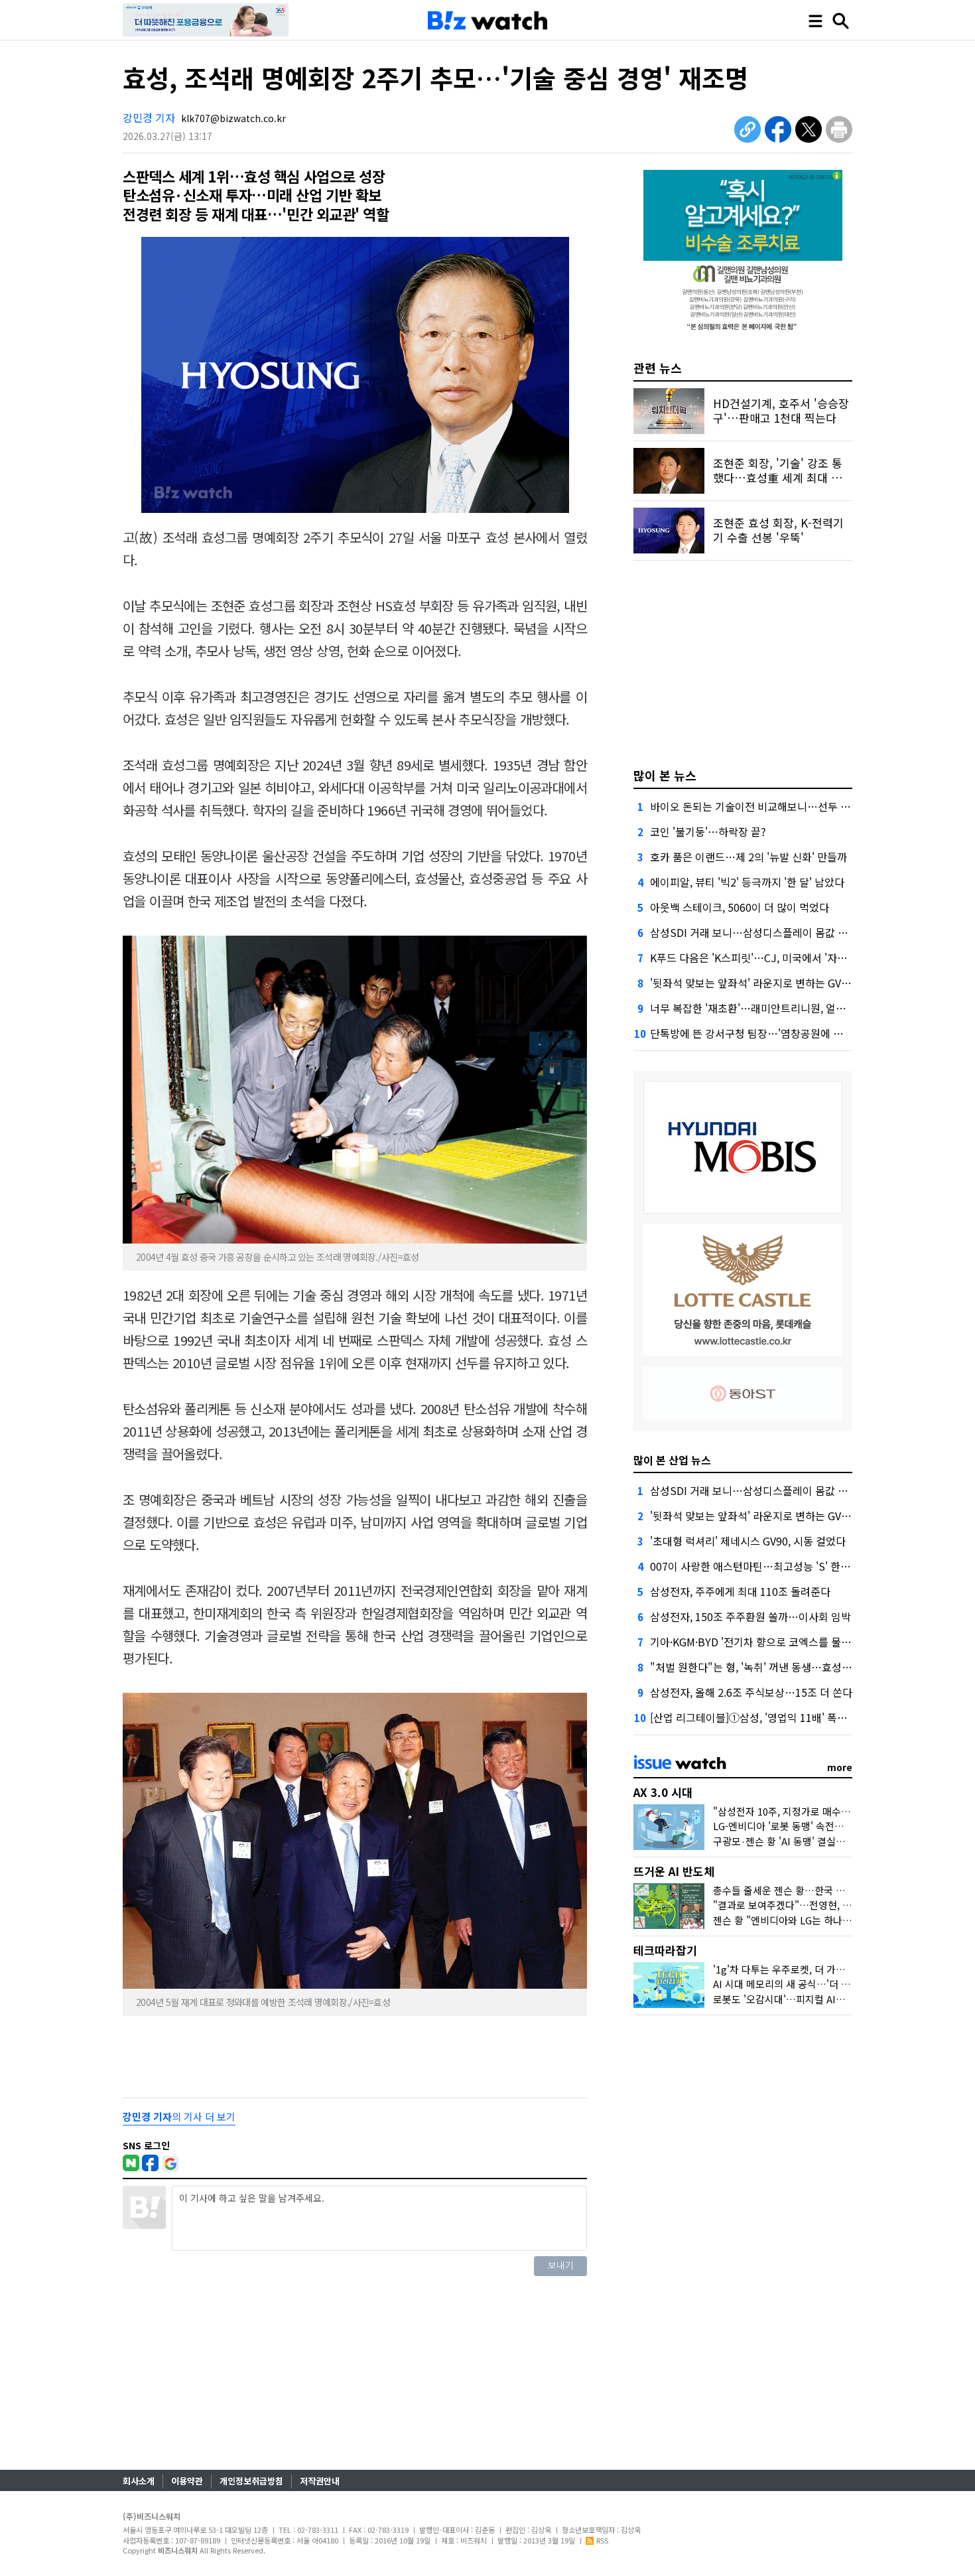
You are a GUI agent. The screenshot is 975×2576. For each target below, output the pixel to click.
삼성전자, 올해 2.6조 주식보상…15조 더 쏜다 (751, 1692)
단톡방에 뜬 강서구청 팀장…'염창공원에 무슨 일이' (764, 1033)
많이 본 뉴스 (665, 775)
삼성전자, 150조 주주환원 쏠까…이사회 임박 (750, 1616)
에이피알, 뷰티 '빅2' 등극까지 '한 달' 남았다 (747, 882)
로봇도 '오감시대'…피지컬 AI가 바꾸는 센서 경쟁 (815, 1999)
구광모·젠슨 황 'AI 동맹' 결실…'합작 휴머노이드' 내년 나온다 (842, 1841)
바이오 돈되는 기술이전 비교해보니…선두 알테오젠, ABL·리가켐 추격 (805, 806)
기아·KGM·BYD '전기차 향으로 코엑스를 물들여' (757, 1642)
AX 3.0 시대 (663, 1792)
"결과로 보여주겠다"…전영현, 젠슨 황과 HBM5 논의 (824, 1905)
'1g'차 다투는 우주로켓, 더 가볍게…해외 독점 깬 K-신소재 (835, 1969)
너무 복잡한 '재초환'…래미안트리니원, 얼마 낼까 (759, 1008)
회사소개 (139, 2481)
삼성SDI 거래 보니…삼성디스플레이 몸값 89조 (755, 932)
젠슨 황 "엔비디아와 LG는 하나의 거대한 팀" (806, 1920)
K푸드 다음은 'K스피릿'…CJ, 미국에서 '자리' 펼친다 (766, 958)
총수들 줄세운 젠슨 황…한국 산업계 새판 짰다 (810, 1890)
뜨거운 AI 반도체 (674, 1871)
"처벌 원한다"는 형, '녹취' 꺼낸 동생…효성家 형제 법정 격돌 (785, 1667)
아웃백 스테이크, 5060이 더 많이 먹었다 (740, 907)
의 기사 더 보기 (179, 2116)
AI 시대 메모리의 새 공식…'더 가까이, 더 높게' (810, 1984)
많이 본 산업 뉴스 (672, 1460)
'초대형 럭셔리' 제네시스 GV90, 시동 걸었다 (748, 1541)
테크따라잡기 (665, 1950)
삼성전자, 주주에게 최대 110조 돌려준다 (740, 1591)
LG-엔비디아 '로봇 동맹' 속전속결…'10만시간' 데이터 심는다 (840, 1826)
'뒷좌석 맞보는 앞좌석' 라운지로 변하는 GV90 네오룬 (768, 983)
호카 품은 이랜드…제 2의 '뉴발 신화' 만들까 (748, 857)
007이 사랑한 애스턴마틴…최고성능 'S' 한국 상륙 (761, 1566)
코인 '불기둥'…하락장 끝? (708, 831)
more (840, 1767)
